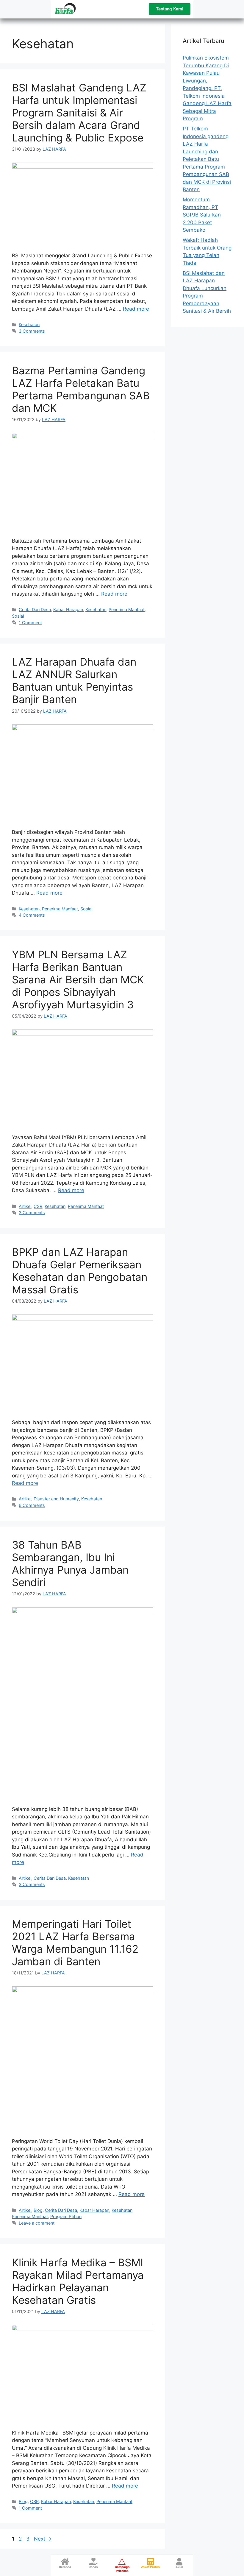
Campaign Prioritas (122, 2569)
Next (43, 2539)
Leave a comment (37, 2223)
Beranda (65, 2567)
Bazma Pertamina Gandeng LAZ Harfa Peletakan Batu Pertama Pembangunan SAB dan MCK (81, 389)
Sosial (18, 616)
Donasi (94, 2567)
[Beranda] (65, 2562)
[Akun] (179, 2562)
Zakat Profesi (151, 2567)
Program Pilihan (66, 2216)
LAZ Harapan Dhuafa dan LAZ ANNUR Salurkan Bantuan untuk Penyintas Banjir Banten (74, 680)
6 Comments (32, 1505)
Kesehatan (29, 324)
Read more (136, 309)
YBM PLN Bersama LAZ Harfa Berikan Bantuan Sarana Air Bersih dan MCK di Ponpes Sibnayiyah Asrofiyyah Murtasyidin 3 (78, 979)
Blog (38, 2210)
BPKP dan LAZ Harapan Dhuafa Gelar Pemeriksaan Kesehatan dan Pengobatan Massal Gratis (80, 1271)
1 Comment (30, 623)
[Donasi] (94, 2562)
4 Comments (32, 915)
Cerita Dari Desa (35, 609)
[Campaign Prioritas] (122, 2562)
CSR (38, 1206)
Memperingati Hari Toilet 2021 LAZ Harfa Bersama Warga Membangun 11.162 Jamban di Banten (75, 1943)
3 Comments (32, 331)
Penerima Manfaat (127, 609)
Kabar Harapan (68, 609)
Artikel (25, 1206)
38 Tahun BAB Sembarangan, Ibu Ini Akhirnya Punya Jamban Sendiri (70, 1563)
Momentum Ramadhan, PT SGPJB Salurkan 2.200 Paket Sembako (202, 215)
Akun (179, 2567)
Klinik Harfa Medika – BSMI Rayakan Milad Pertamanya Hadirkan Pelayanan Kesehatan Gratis (78, 2281)
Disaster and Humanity (56, 1499)
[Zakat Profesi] (151, 2562)
